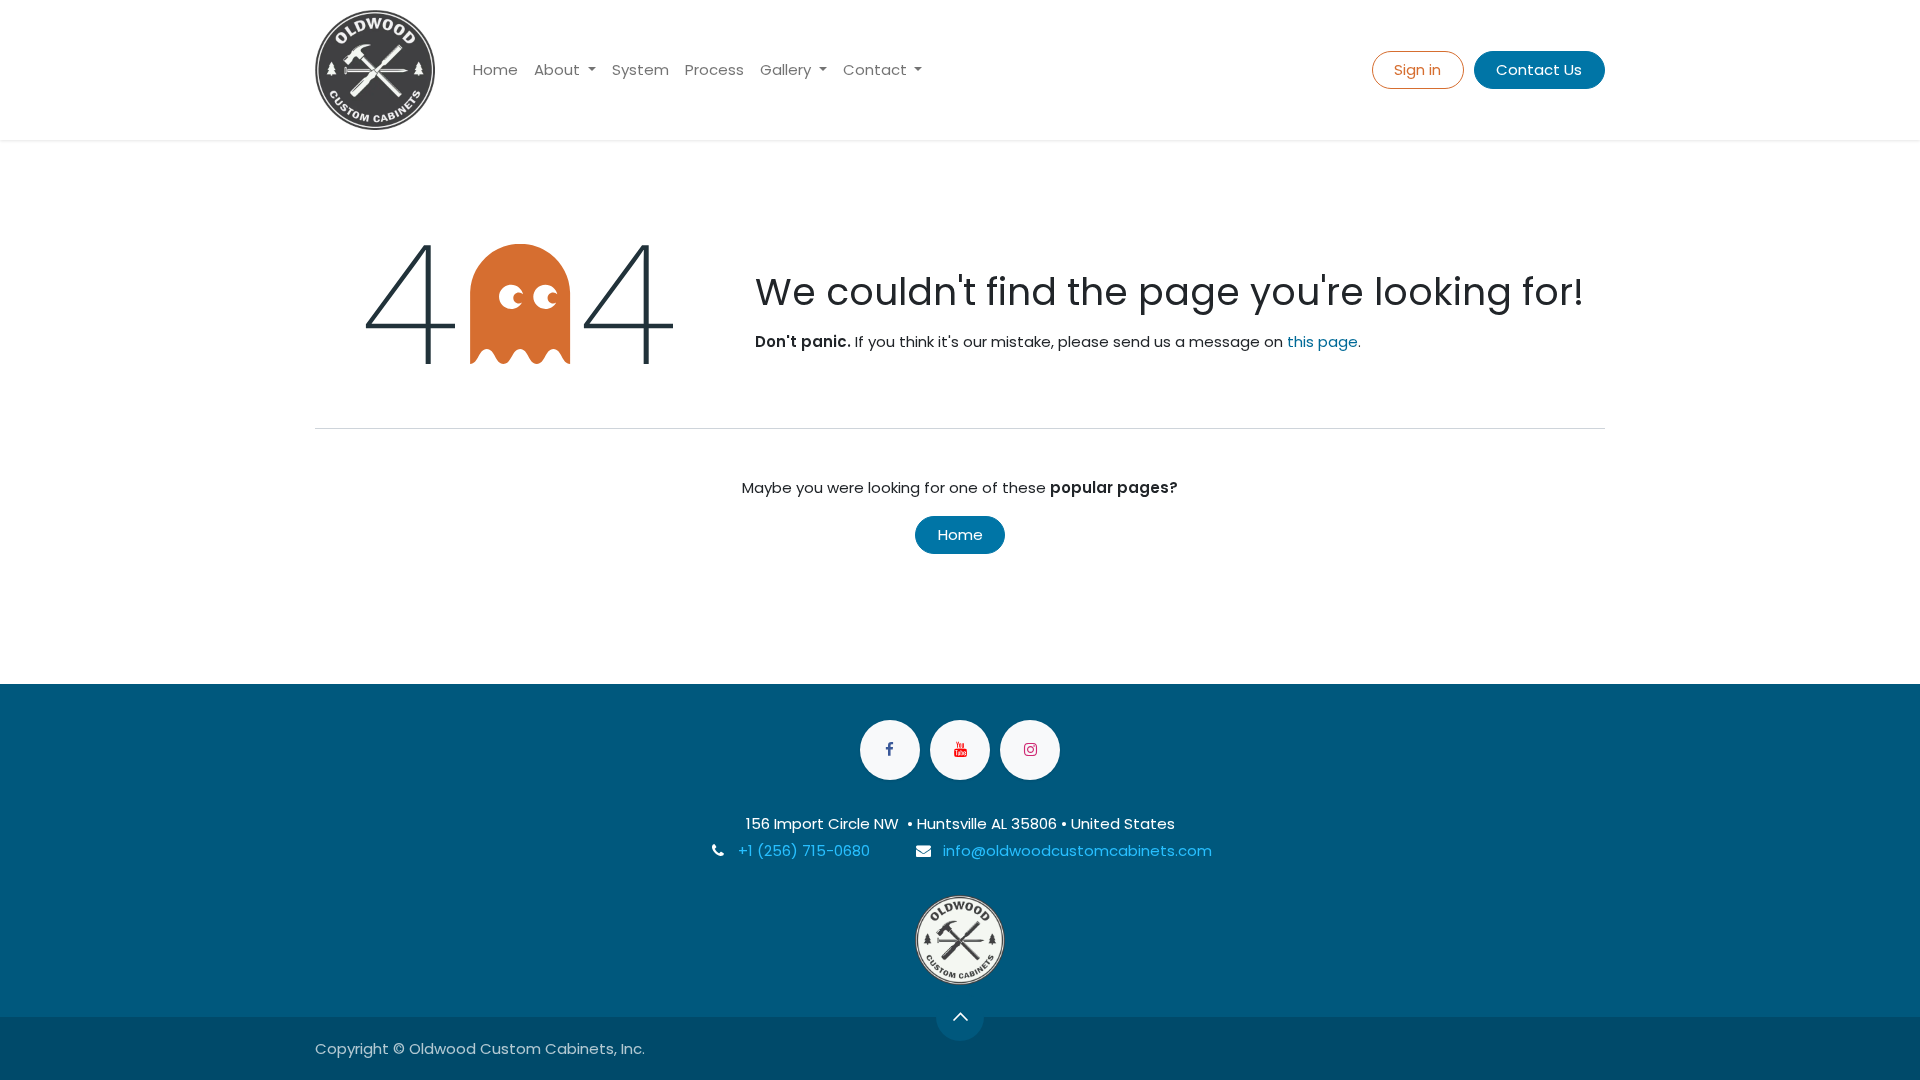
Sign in (1417, 69)
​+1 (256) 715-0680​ (804, 850)
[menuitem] (495, 70)
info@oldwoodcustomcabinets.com (1077, 850)
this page (1322, 341)
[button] (960, 1017)
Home (960, 534)
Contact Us (1539, 69)
